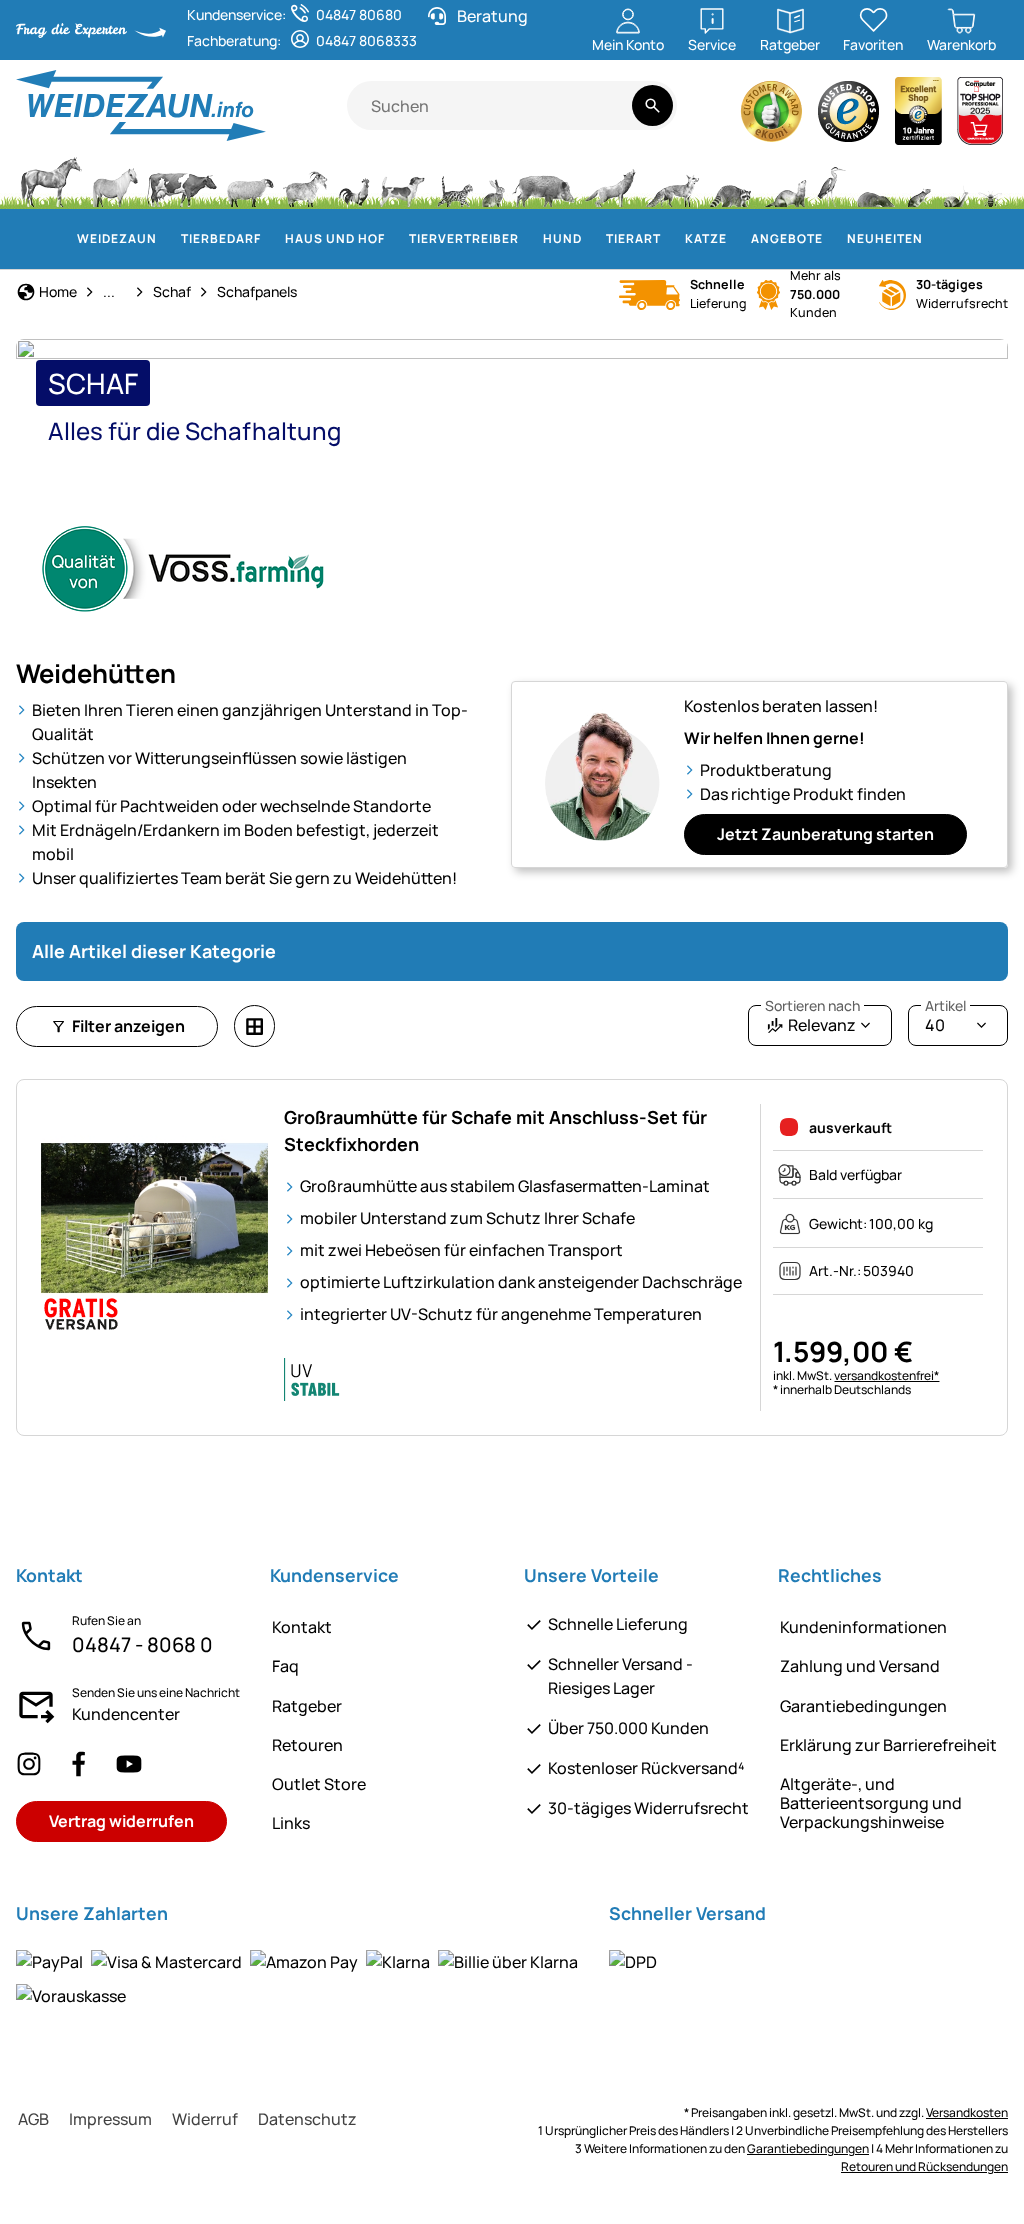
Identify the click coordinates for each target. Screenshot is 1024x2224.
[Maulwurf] (875, 180)
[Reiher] (831, 180)
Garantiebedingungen (863, 1706)
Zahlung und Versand (860, 1666)
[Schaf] (250, 180)
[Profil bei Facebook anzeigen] (79, 1763)
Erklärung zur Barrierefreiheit (888, 1745)
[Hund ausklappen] (594, 239)
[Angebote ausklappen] (835, 239)
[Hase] (493, 180)
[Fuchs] (672, 180)
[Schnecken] (956, 180)
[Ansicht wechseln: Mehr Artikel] (254, 1026)
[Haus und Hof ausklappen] (397, 239)
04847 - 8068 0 (142, 1644)
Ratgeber (307, 1706)
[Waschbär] (730, 180)
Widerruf (205, 2119)
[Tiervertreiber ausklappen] (531, 239)
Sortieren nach (812, 1006)
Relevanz (812, 1020)
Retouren (307, 1745)
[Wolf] (610, 180)
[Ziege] (306, 180)
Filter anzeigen (128, 1026)
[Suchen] (652, 105)
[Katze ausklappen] (739, 239)
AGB (33, 2119)
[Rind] (182, 180)
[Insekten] (991, 180)
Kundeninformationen (863, 1627)
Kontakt (302, 1627)
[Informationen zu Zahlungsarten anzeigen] (300, 1978)
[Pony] (114, 180)
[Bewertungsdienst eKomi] (772, 116)
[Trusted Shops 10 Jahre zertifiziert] (919, 116)
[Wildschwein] (544, 180)
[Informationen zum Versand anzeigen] (633, 1962)
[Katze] (453, 180)
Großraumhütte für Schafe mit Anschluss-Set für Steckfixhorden (495, 1130)
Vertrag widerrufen (121, 1821)
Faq (285, 1666)
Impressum (110, 2119)
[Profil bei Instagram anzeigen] (29, 1763)
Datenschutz (307, 2119)
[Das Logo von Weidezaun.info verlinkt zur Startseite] (181, 105)
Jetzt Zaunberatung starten (825, 834)
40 (945, 1020)
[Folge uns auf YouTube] (129, 1763)
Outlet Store (319, 1784)
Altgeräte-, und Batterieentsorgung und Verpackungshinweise (871, 1803)
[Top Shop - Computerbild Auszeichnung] (980, 116)
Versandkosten (967, 2112)
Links (291, 1823)
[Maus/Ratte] (918, 180)
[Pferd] (51, 180)
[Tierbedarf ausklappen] (273, 239)
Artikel (945, 1006)
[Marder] (784, 180)
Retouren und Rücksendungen (924, 2166)
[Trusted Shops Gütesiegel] (849, 116)
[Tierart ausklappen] (673, 239)
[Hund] (402, 180)
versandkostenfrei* (886, 1375)
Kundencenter (126, 1714)
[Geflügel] (354, 180)
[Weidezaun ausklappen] (169, 239)
